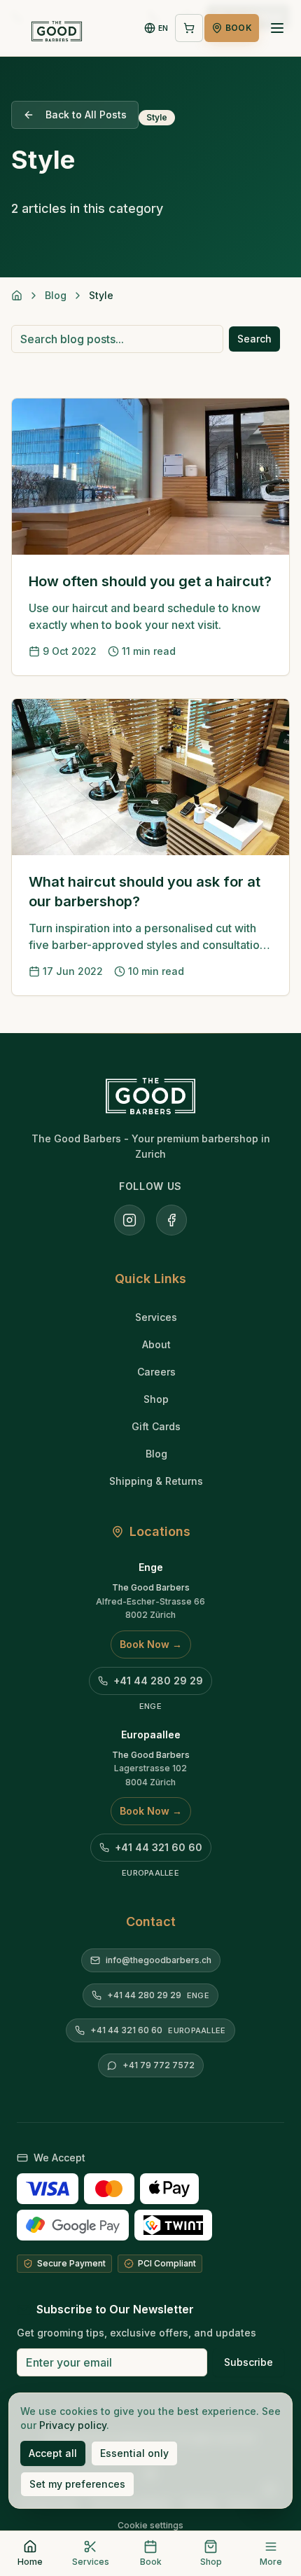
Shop (156, 1399)
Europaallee (151, 1734)
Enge (151, 1567)
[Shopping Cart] (189, 28)
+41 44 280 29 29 (158, 1681)
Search (254, 339)
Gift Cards (156, 1426)
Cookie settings (150, 2525)
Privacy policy (73, 2425)
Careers (156, 1372)
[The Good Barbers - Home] (57, 28)
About (156, 1344)
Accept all (53, 2453)
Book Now (151, 1644)
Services (156, 1317)
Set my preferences (77, 2484)
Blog (56, 295)
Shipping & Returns (156, 1481)
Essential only (134, 2453)
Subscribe (248, 2362)
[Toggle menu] (277, 28)
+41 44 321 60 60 (159, 1847)
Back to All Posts (86, 115)
